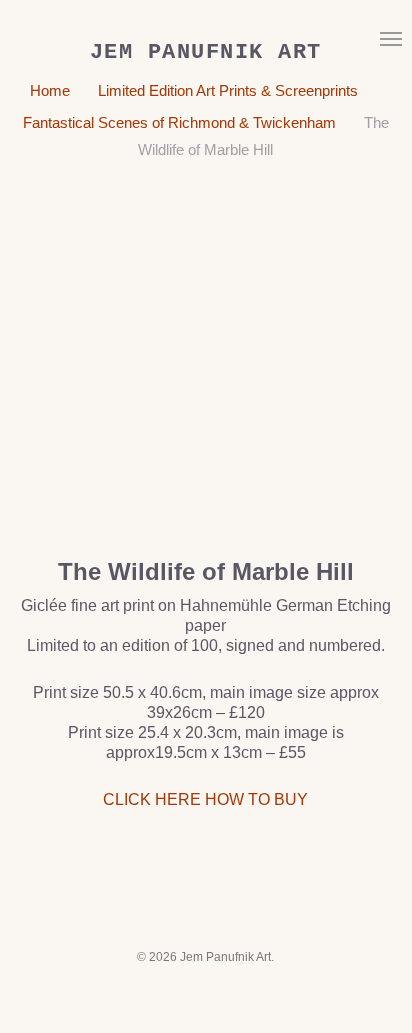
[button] (391, 38)
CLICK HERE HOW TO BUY (205, 799)
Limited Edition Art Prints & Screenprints (228, 91)
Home (50, 91)
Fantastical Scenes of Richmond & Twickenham (179, 123)
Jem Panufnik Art (206, 53)
